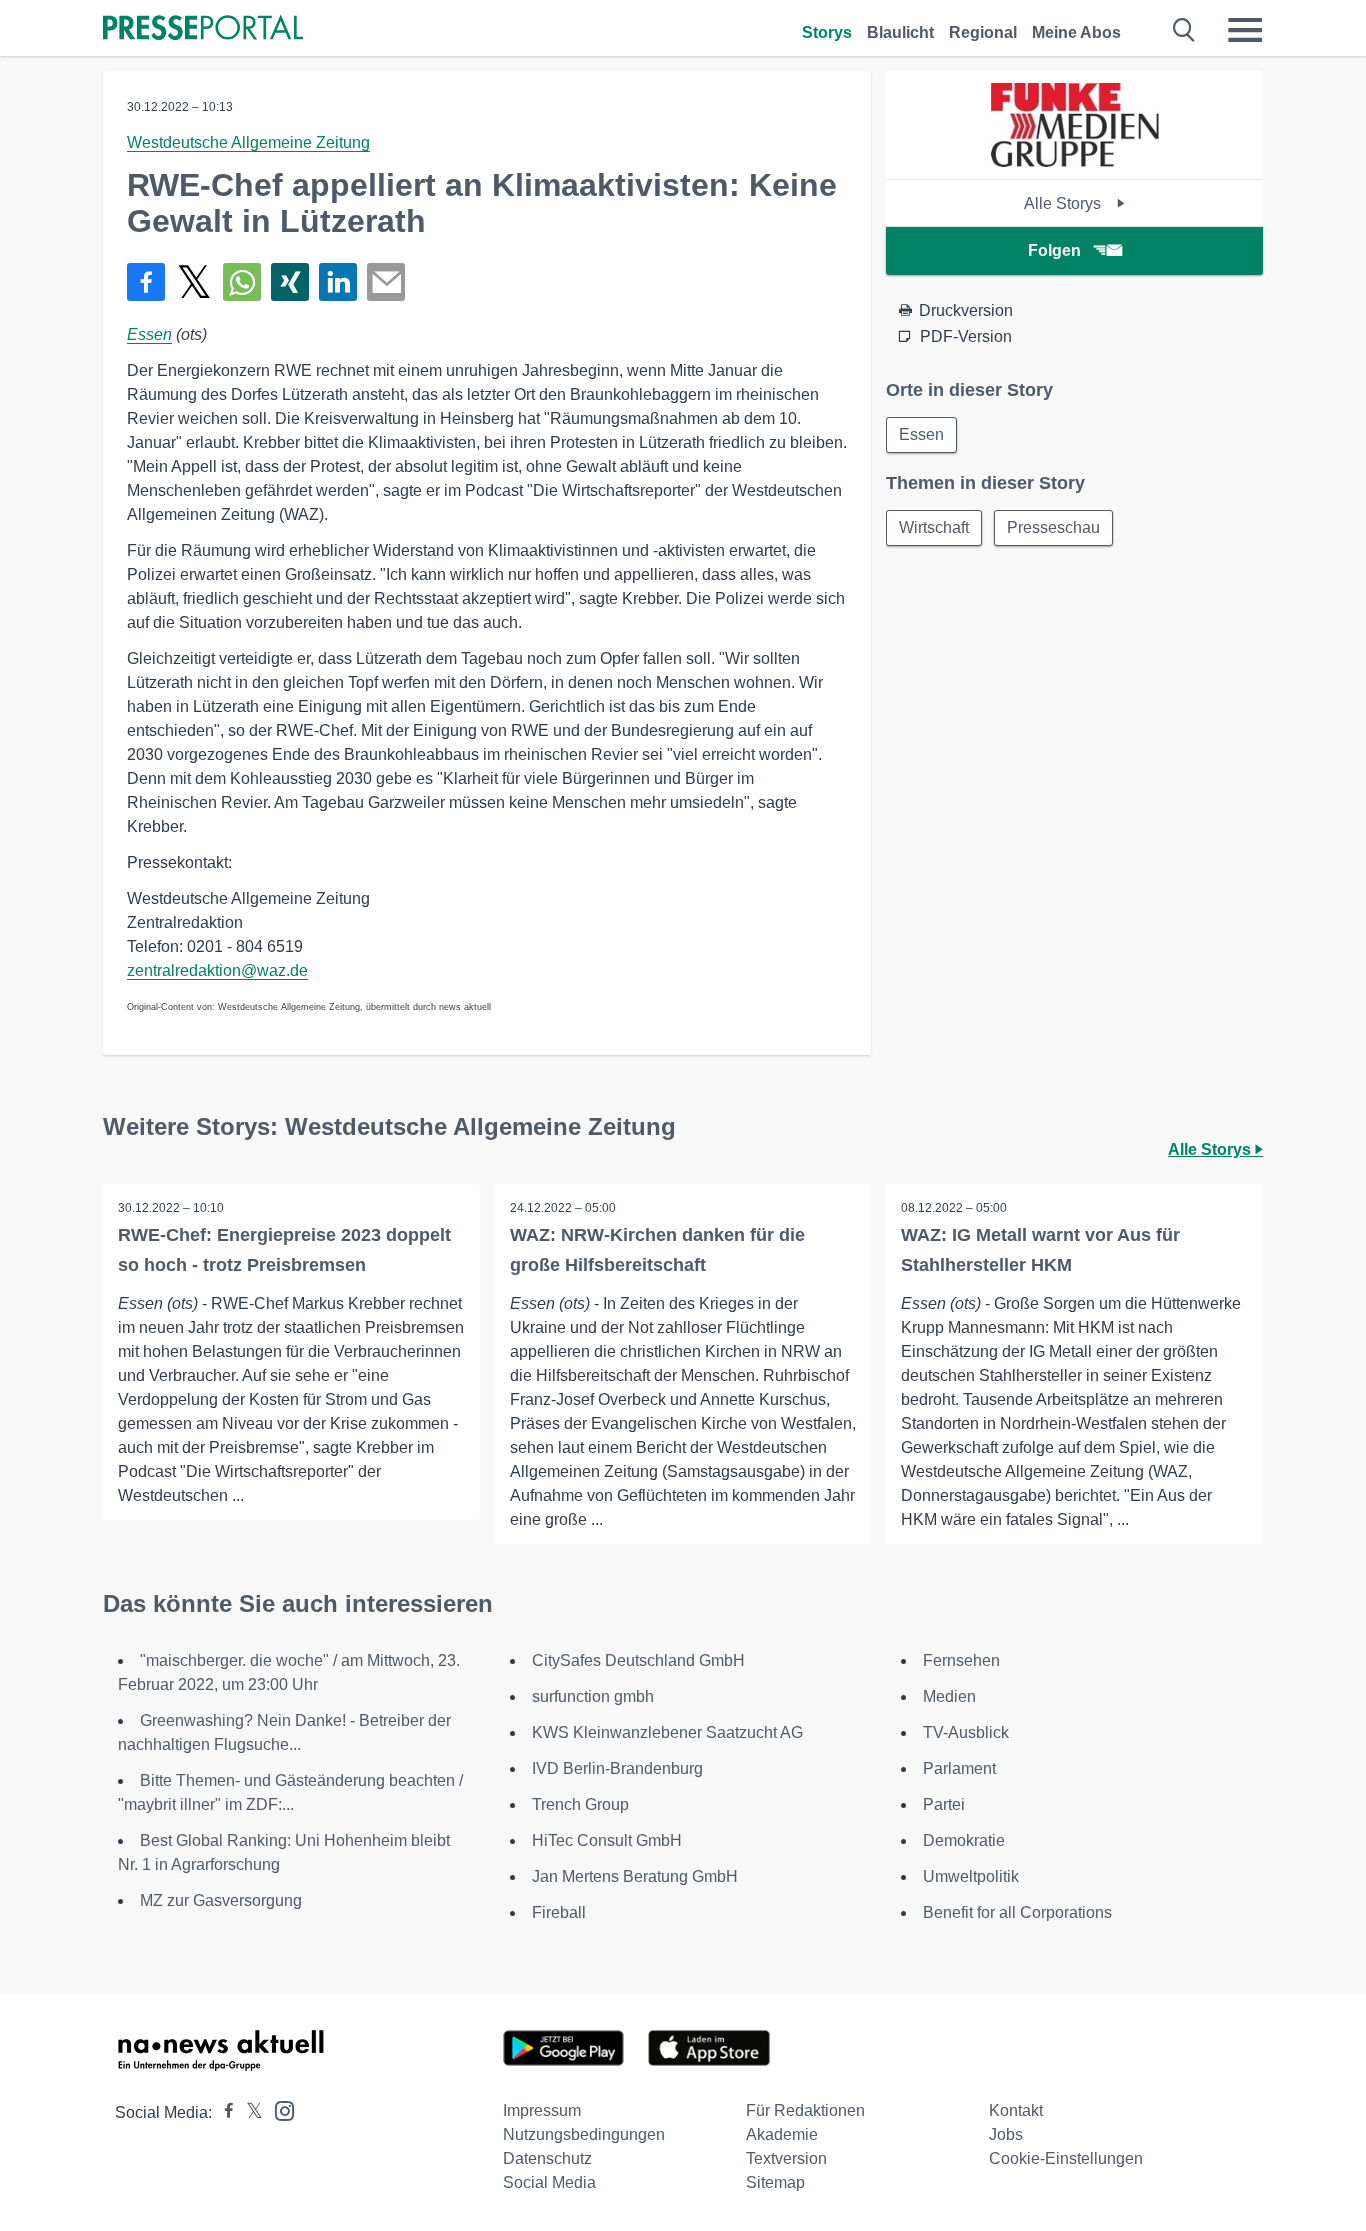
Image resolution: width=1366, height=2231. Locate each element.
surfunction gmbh (593, 1696)
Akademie (782, 2134)
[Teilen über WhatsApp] (242, 282)
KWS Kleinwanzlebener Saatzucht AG (667, 1732)
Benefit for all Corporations (1017, 1912)
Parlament (959, 1768)
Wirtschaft (934, 527)
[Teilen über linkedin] (338, 282)
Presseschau (1053, 527)
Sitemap (775, 2182)
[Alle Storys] (1075, 161)
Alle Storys (1064, 203)
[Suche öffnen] (1184, 30)
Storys (827, 32)
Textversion (786, 2158)
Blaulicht (900, 32)
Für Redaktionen (805, 2110)
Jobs (1006, 2134)
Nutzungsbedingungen (584, 2134)
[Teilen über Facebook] (146, 282)
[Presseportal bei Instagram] (278, 2109)
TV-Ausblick (966, 1732)
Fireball (559, 1912)
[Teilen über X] (194, 282)
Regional (983, 32)
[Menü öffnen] (1245, 30)
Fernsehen (961, 1660)
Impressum (542, 2110)
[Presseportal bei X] (248, 2112)
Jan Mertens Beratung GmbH (635, 1876)
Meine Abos (1076, 32)
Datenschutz (547, 2158)
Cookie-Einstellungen (1066, 2158)
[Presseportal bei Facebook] (223, 2112)
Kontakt (1016, 2110)
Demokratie (964, 1840)
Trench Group (580, 1804)
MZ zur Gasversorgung (221, 1900)
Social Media (549, 2182)
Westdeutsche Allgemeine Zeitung (248, 142)
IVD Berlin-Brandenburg (617, 1768)
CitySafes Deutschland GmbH (638, 1660)
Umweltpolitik (971, 1876)
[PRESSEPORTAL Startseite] (203, 29)
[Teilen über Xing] (290, 282)
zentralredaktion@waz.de (217, 970)
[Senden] (386, 282)
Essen (149, 334)
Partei (944, 1804)
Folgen (1054, 250)
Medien (949, 1696)
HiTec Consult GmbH (607, 1840)
